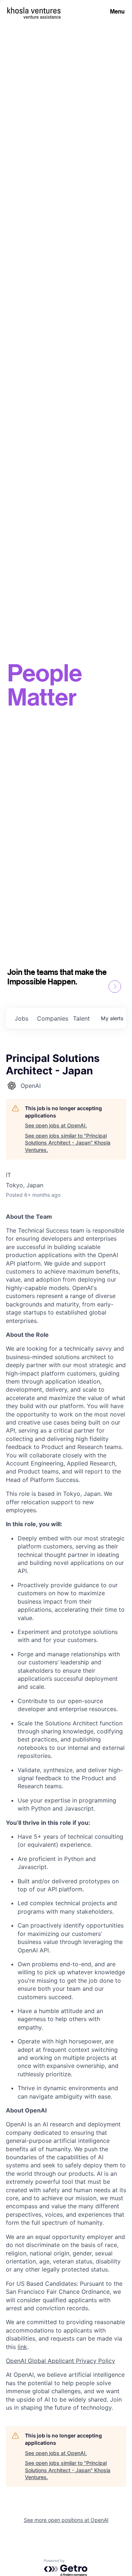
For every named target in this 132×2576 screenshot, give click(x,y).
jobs (21, 1018)
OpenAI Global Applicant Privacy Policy (60, 2361)
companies (52, 1018)
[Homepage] (34, 10)
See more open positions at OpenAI (66, 2520)
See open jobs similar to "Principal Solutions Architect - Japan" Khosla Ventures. (68, 1143)
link (22, 2347)
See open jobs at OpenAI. (56, 1125)
